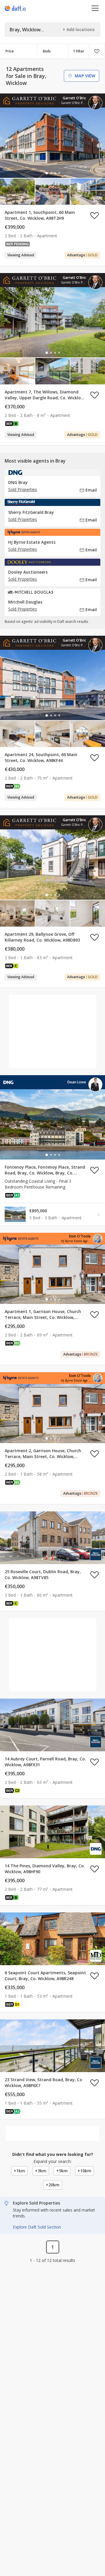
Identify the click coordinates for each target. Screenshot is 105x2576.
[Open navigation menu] (95, 8)
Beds (47, 51)
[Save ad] (94, 215)
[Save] (97, 51)
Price (10, 51)
